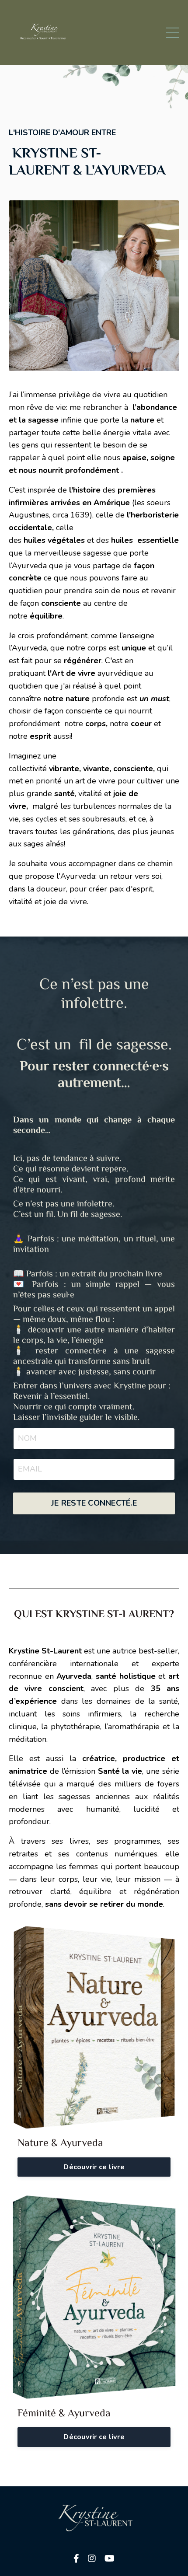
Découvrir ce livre (94, 2167)
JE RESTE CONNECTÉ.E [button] (94, 1503)
